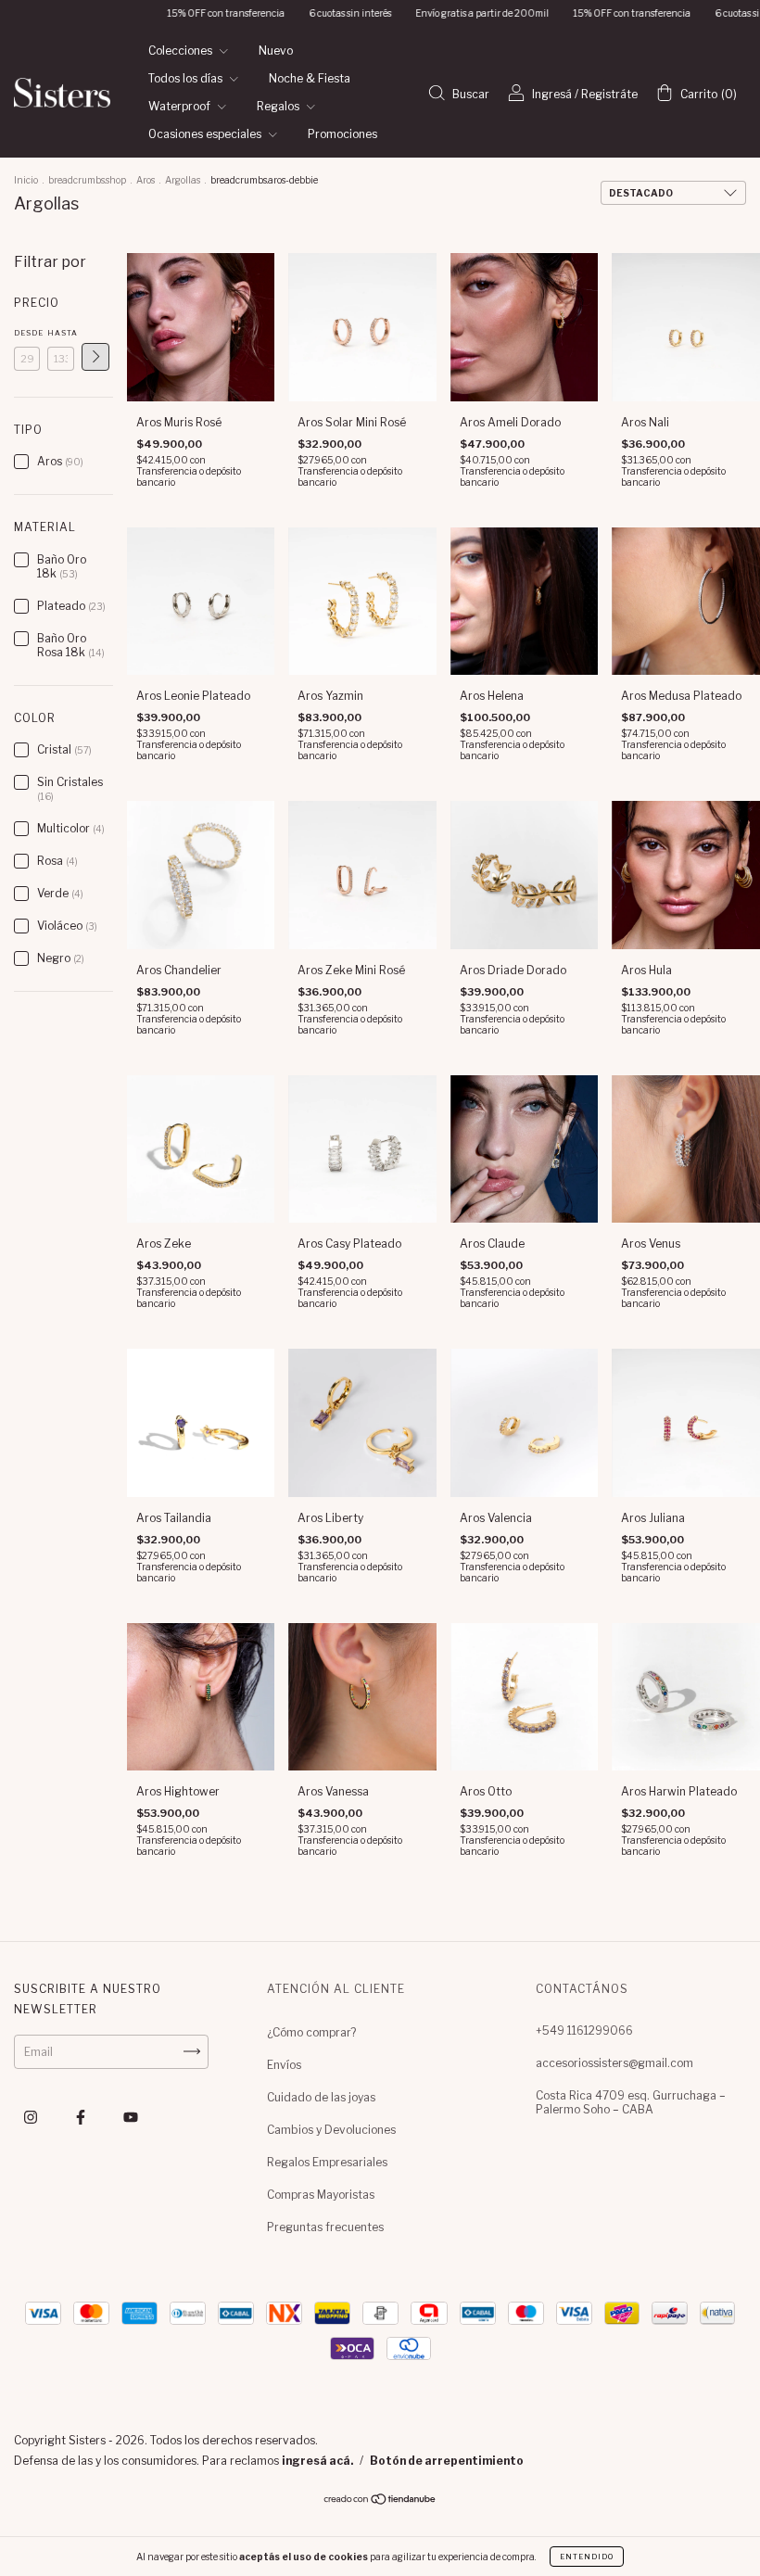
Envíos (284, 2065)
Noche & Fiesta (310, 78)
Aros (146, 180)
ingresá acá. (317, 2461)
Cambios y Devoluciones (331, 2130)
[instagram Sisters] (32, 2117)
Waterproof (181, 106)
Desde (27, 333)
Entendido (587, 2557)
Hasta (60, 333)
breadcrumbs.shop (87, 180)
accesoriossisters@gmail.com (614, 2063)
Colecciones (182, 51)
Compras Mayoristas (321, 2195)
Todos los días (187, 78)
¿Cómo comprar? (311, 2032)
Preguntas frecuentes (325, 2227)
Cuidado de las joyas (321, 2097)
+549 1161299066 (584, 2030)
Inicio (26, 180)
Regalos (279, 106)
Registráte (609, 94)
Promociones (342, 134)
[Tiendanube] (380, 2501)
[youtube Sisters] (131, 2117)
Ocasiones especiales (206, 134)
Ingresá (552, 94)
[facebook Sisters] (82, 2117)
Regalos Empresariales (327, 2162)
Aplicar (95, 357)
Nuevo (276, 51)
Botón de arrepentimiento (447, 2461)
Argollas (183, 180)
